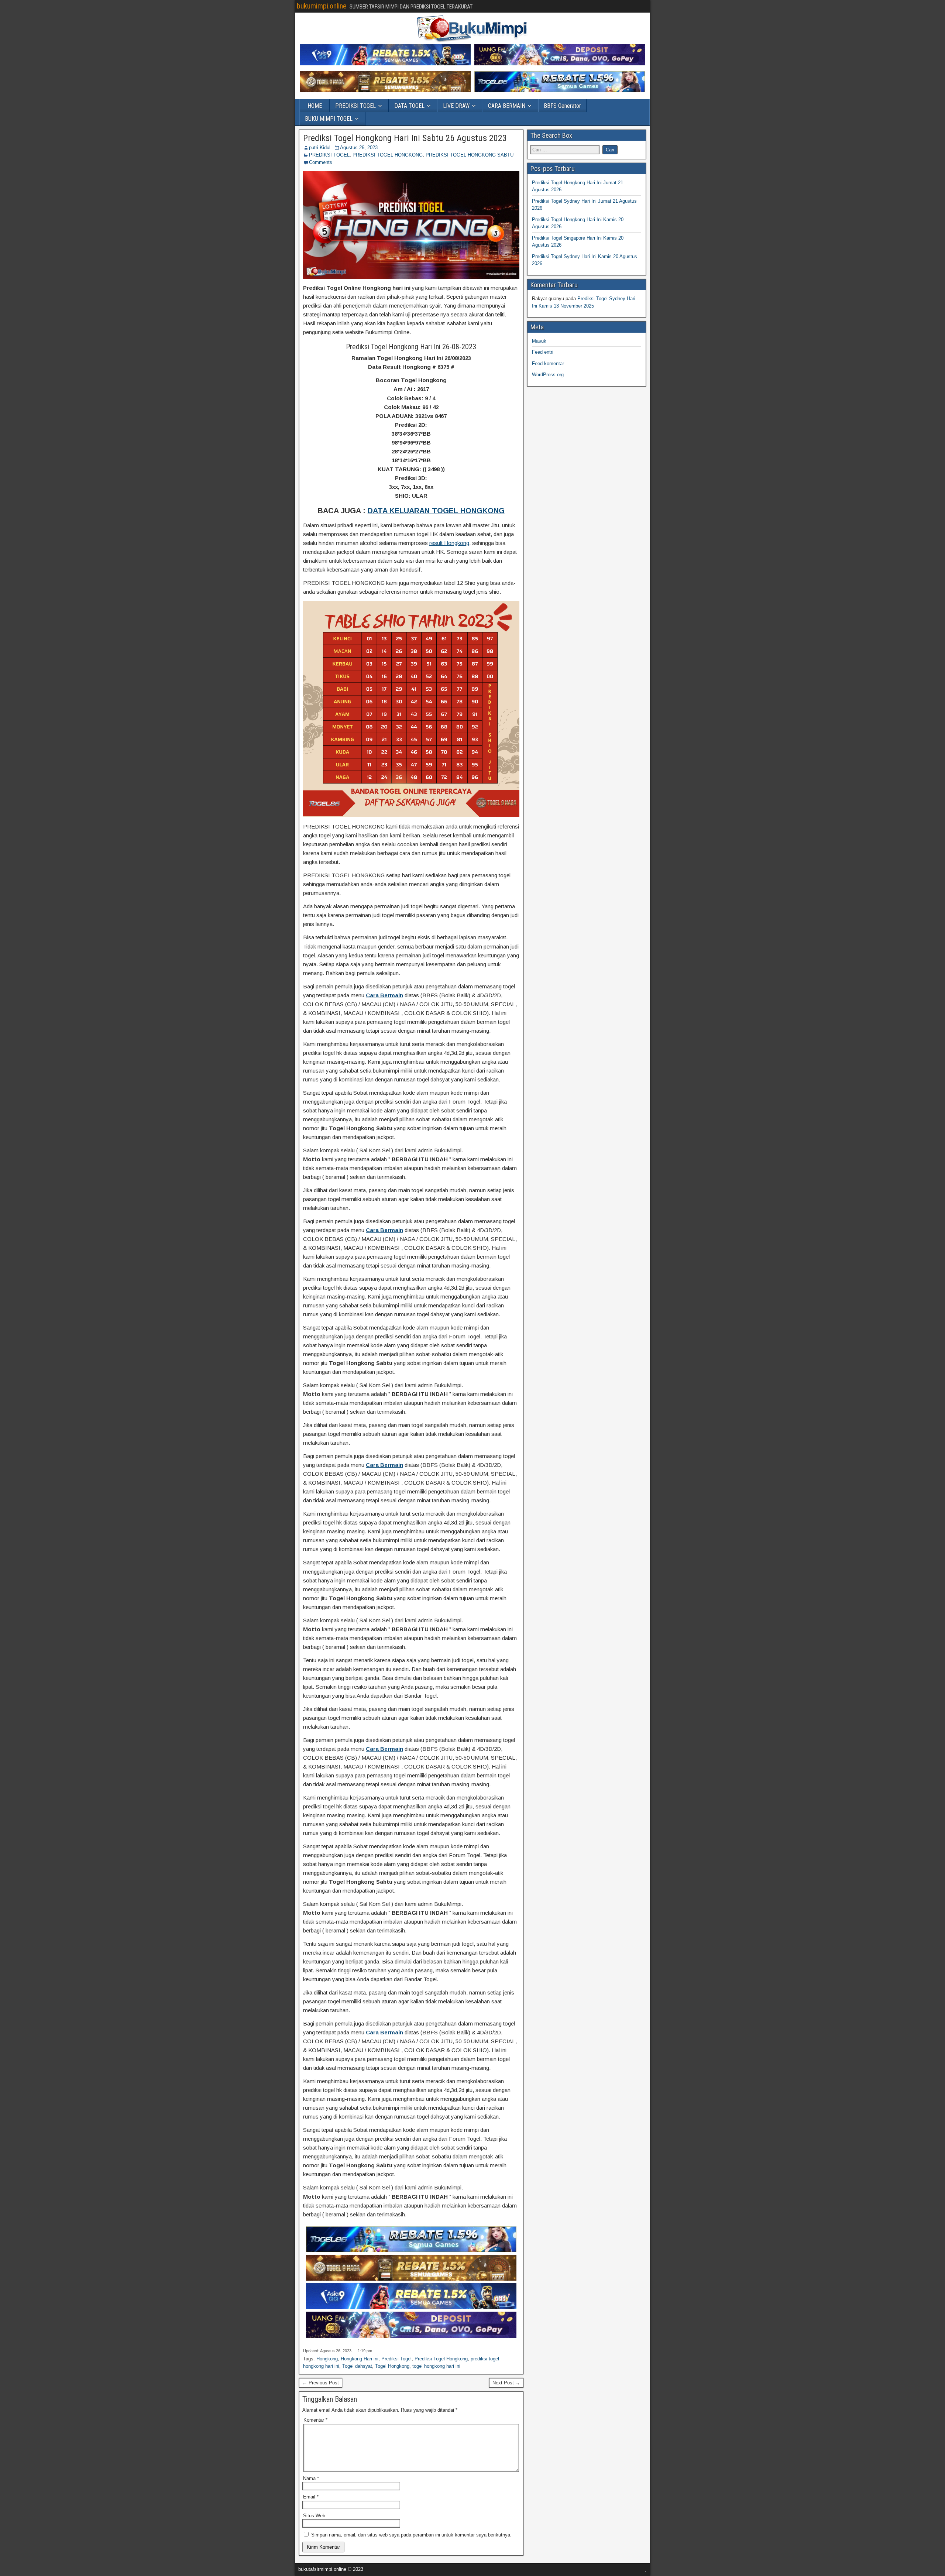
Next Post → (506, 2383)
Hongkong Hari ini (360, 2359)
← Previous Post (321, 2383)
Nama (311, 2478)
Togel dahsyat (357, 2366)
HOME (315, 106)
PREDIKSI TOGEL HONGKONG (388, 155)
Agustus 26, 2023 (359, 148)
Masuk (539, 341)
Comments (321, 162)
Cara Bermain (384, 995)
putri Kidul (320, 148)
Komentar (315, 2420)
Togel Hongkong (392, 2366)
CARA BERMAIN (507, 106)
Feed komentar (548, 363)
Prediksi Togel (396, 2359)
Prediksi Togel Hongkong (441, 2359)
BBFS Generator (562, 106)
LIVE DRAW (456, 106)
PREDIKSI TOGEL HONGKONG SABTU (470, 155)
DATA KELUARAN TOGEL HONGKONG (436, 511)
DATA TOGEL (409, 106)
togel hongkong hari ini (436, 2366)
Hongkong (327, 2359)
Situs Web (314, 2516)
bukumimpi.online (322, 6)
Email (311, 2497)
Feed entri (543, 352)
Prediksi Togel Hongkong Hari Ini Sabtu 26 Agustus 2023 (405, 138)
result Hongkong (449, 543)
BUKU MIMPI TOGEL (329, 119)
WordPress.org (548, 375)
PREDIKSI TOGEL (355, 106)
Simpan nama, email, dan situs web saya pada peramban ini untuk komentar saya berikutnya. (411, 2535)
